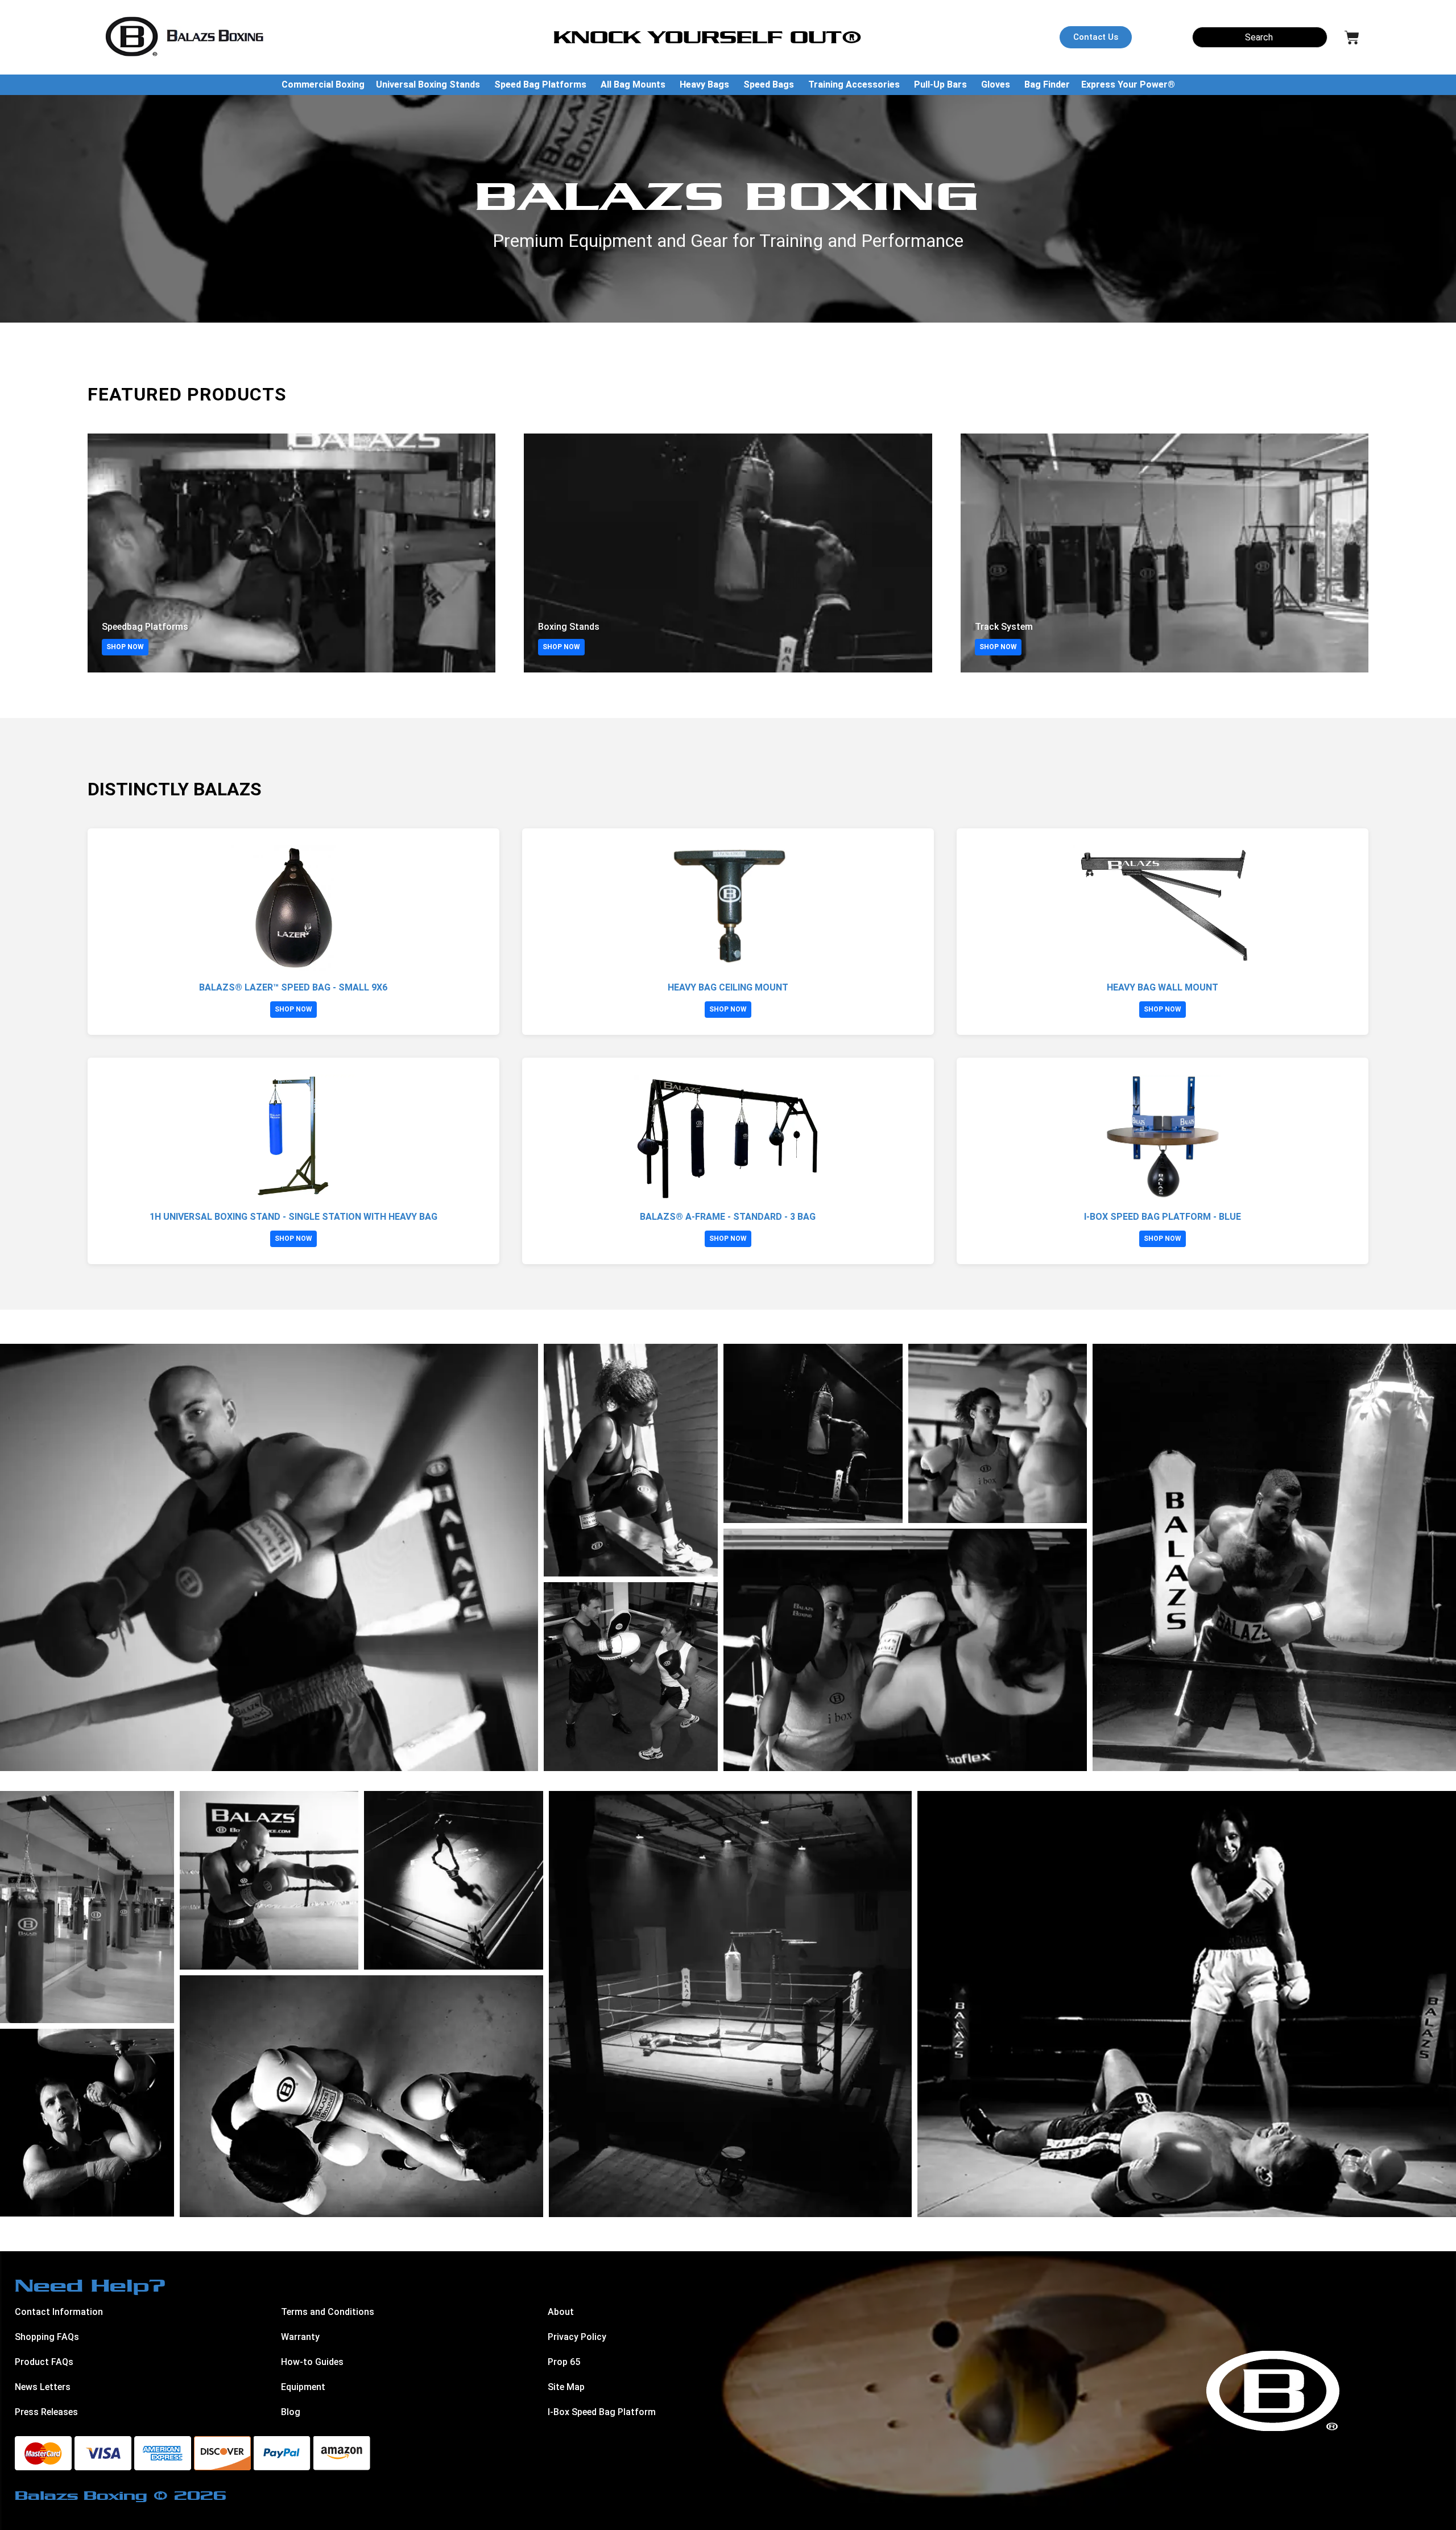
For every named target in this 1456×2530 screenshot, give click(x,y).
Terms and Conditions (328, 2312)
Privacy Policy (577, 2337)
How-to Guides (312, 2362)
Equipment (303, 2387)
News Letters (43, 2387)
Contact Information (59, 2312)
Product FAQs (44, 2362)
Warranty (300, 2337)
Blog (291, 2412)
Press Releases (46, 2412)
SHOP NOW (125, 647)
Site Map (566, 2387)
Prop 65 (564, 2362)
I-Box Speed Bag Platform (602, 2412)
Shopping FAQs (47, 2337)
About (561, 2312)
